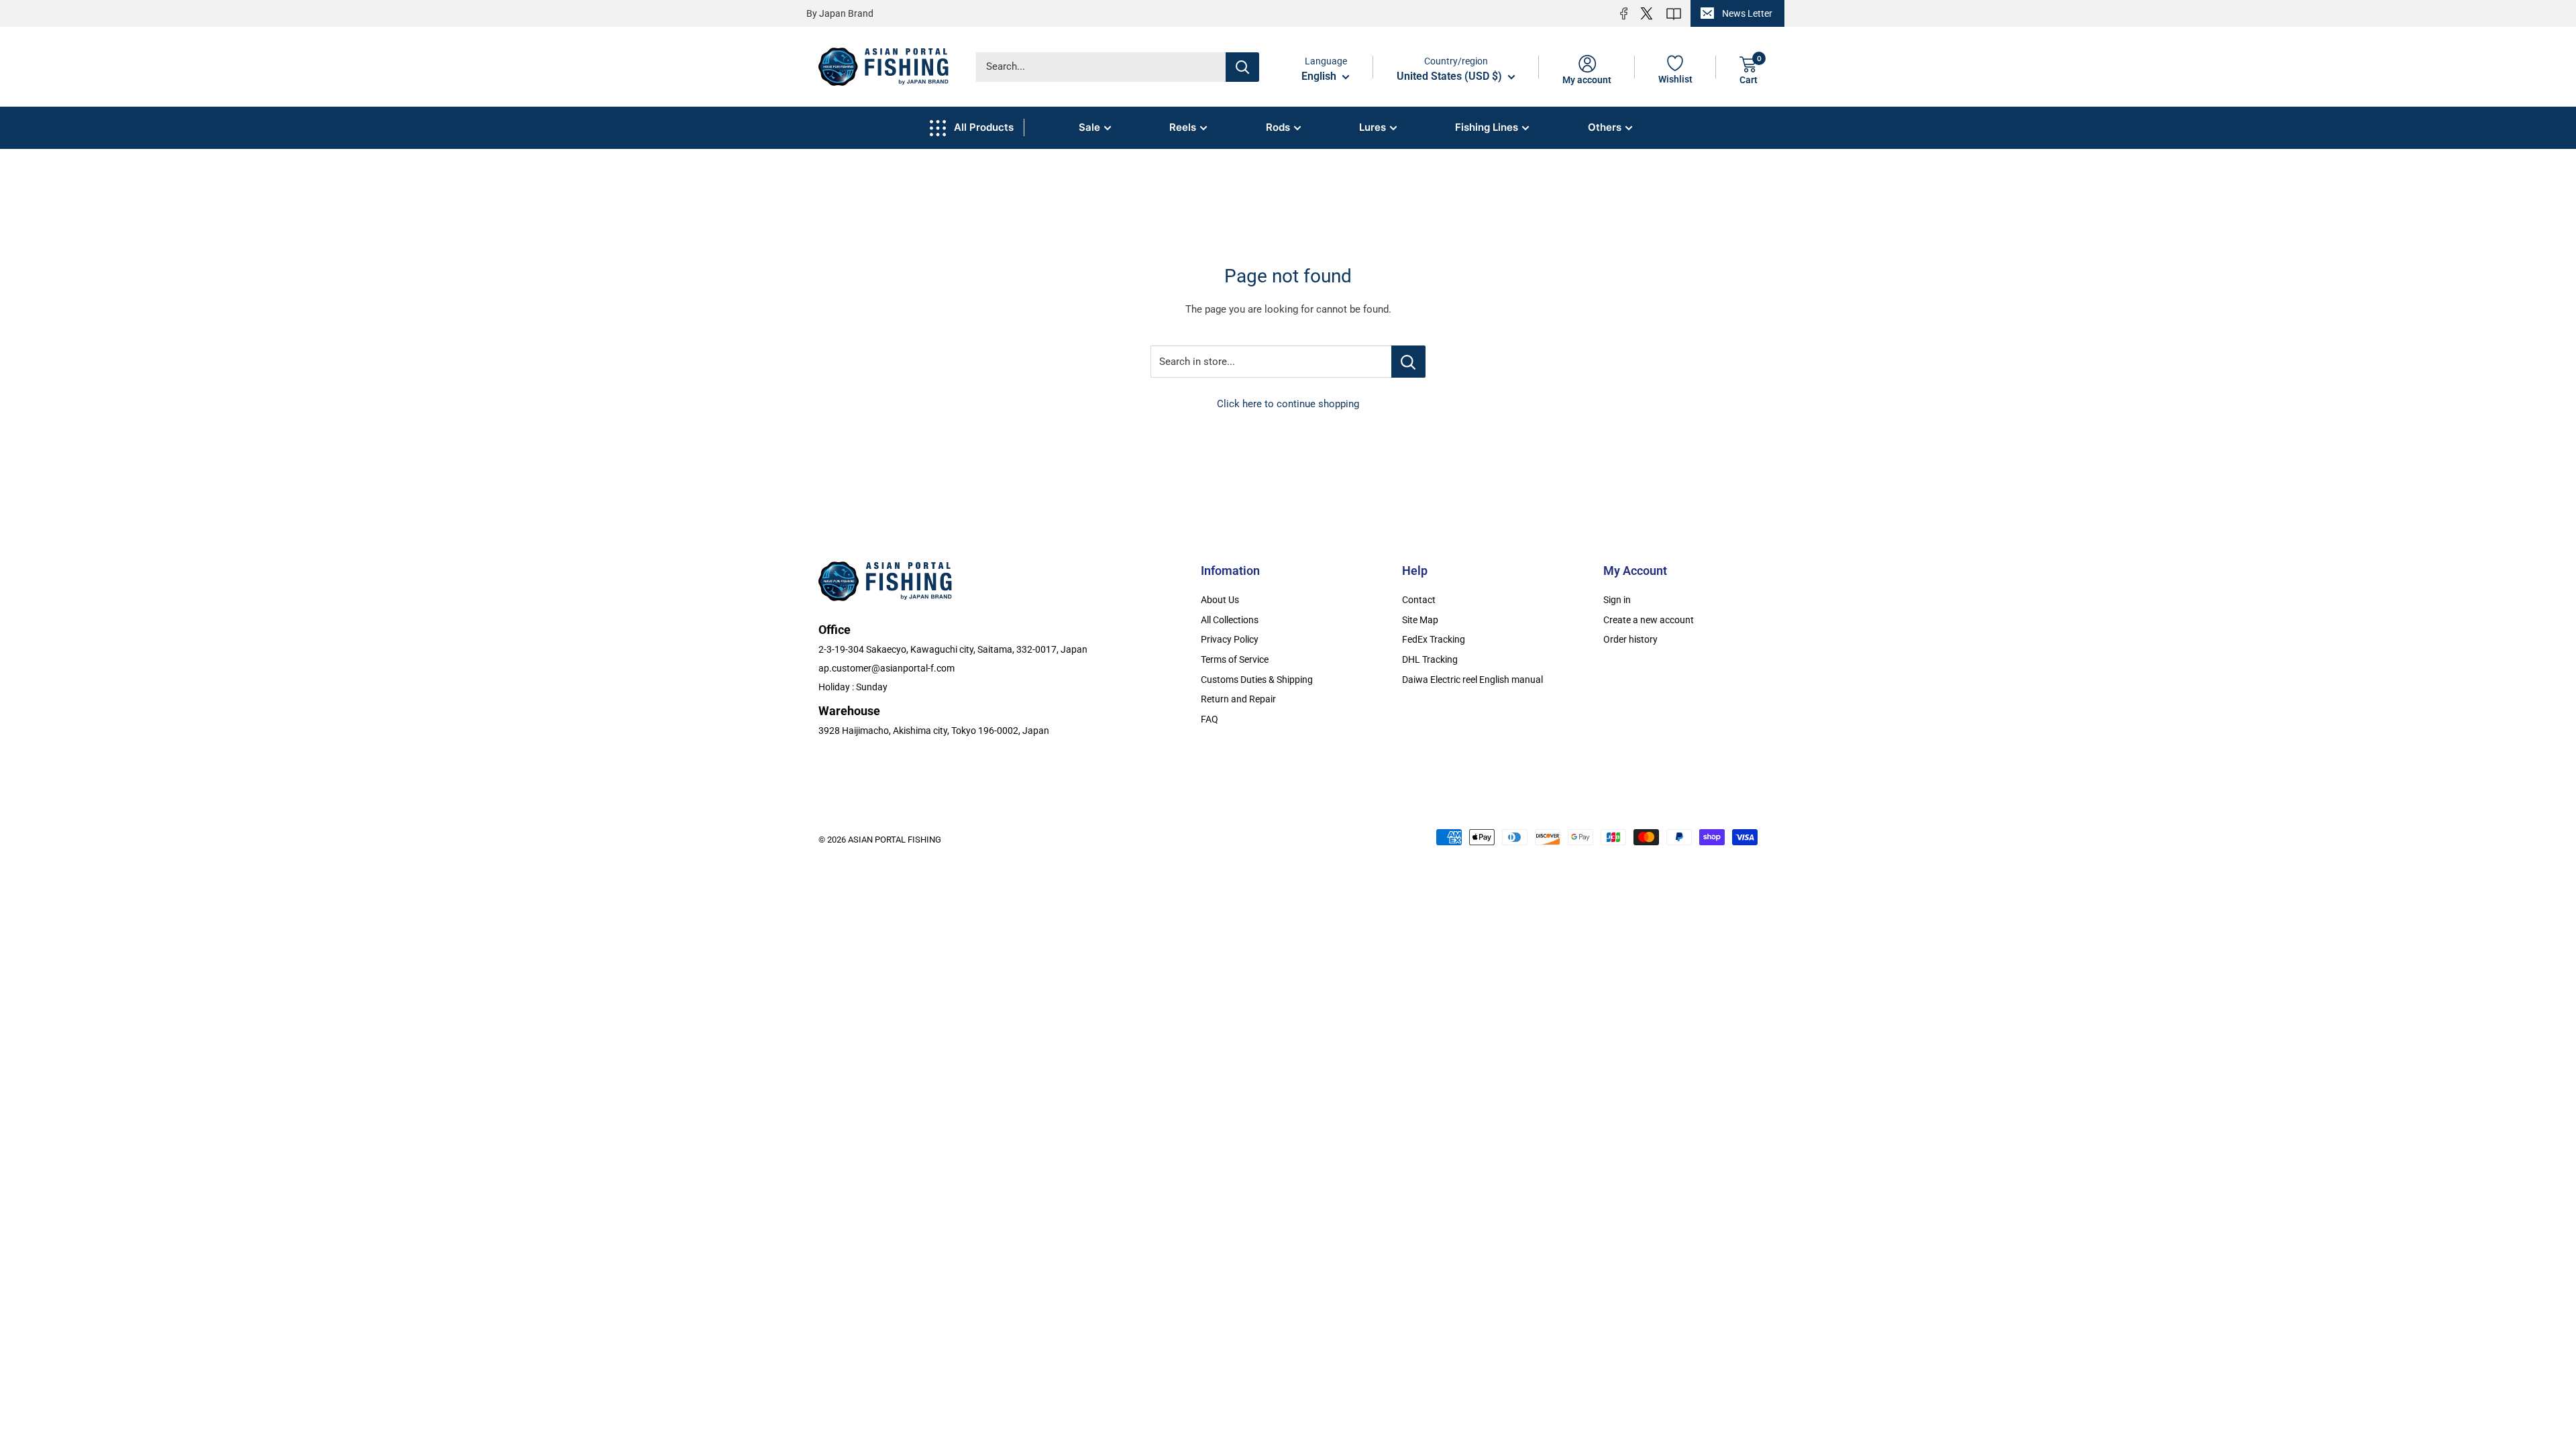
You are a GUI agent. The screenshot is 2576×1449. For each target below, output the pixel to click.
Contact (1419, 600)
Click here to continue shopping (1288, 404)
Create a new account (1649, 620)
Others (1605, 127)
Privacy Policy (1230, 639)
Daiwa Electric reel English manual (1472, 680)
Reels (1183, 127)
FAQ (1210, 719)
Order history (1630, 639)
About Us (1220, 600)
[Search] (1242, 67)
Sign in (1617, 600)
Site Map (1420, 620)
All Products (984, 127)
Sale (1089, 127)
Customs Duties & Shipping (1257, 680)
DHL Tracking (1430, 659)
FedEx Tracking (1434, 639)
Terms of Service (1235, 659)
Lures (1373, 127)
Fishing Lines (1487, 127)
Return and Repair (1238, 699)
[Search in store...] (1408, 362)
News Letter (1747, 13)
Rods (1278, 127)
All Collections (1230, 620)
